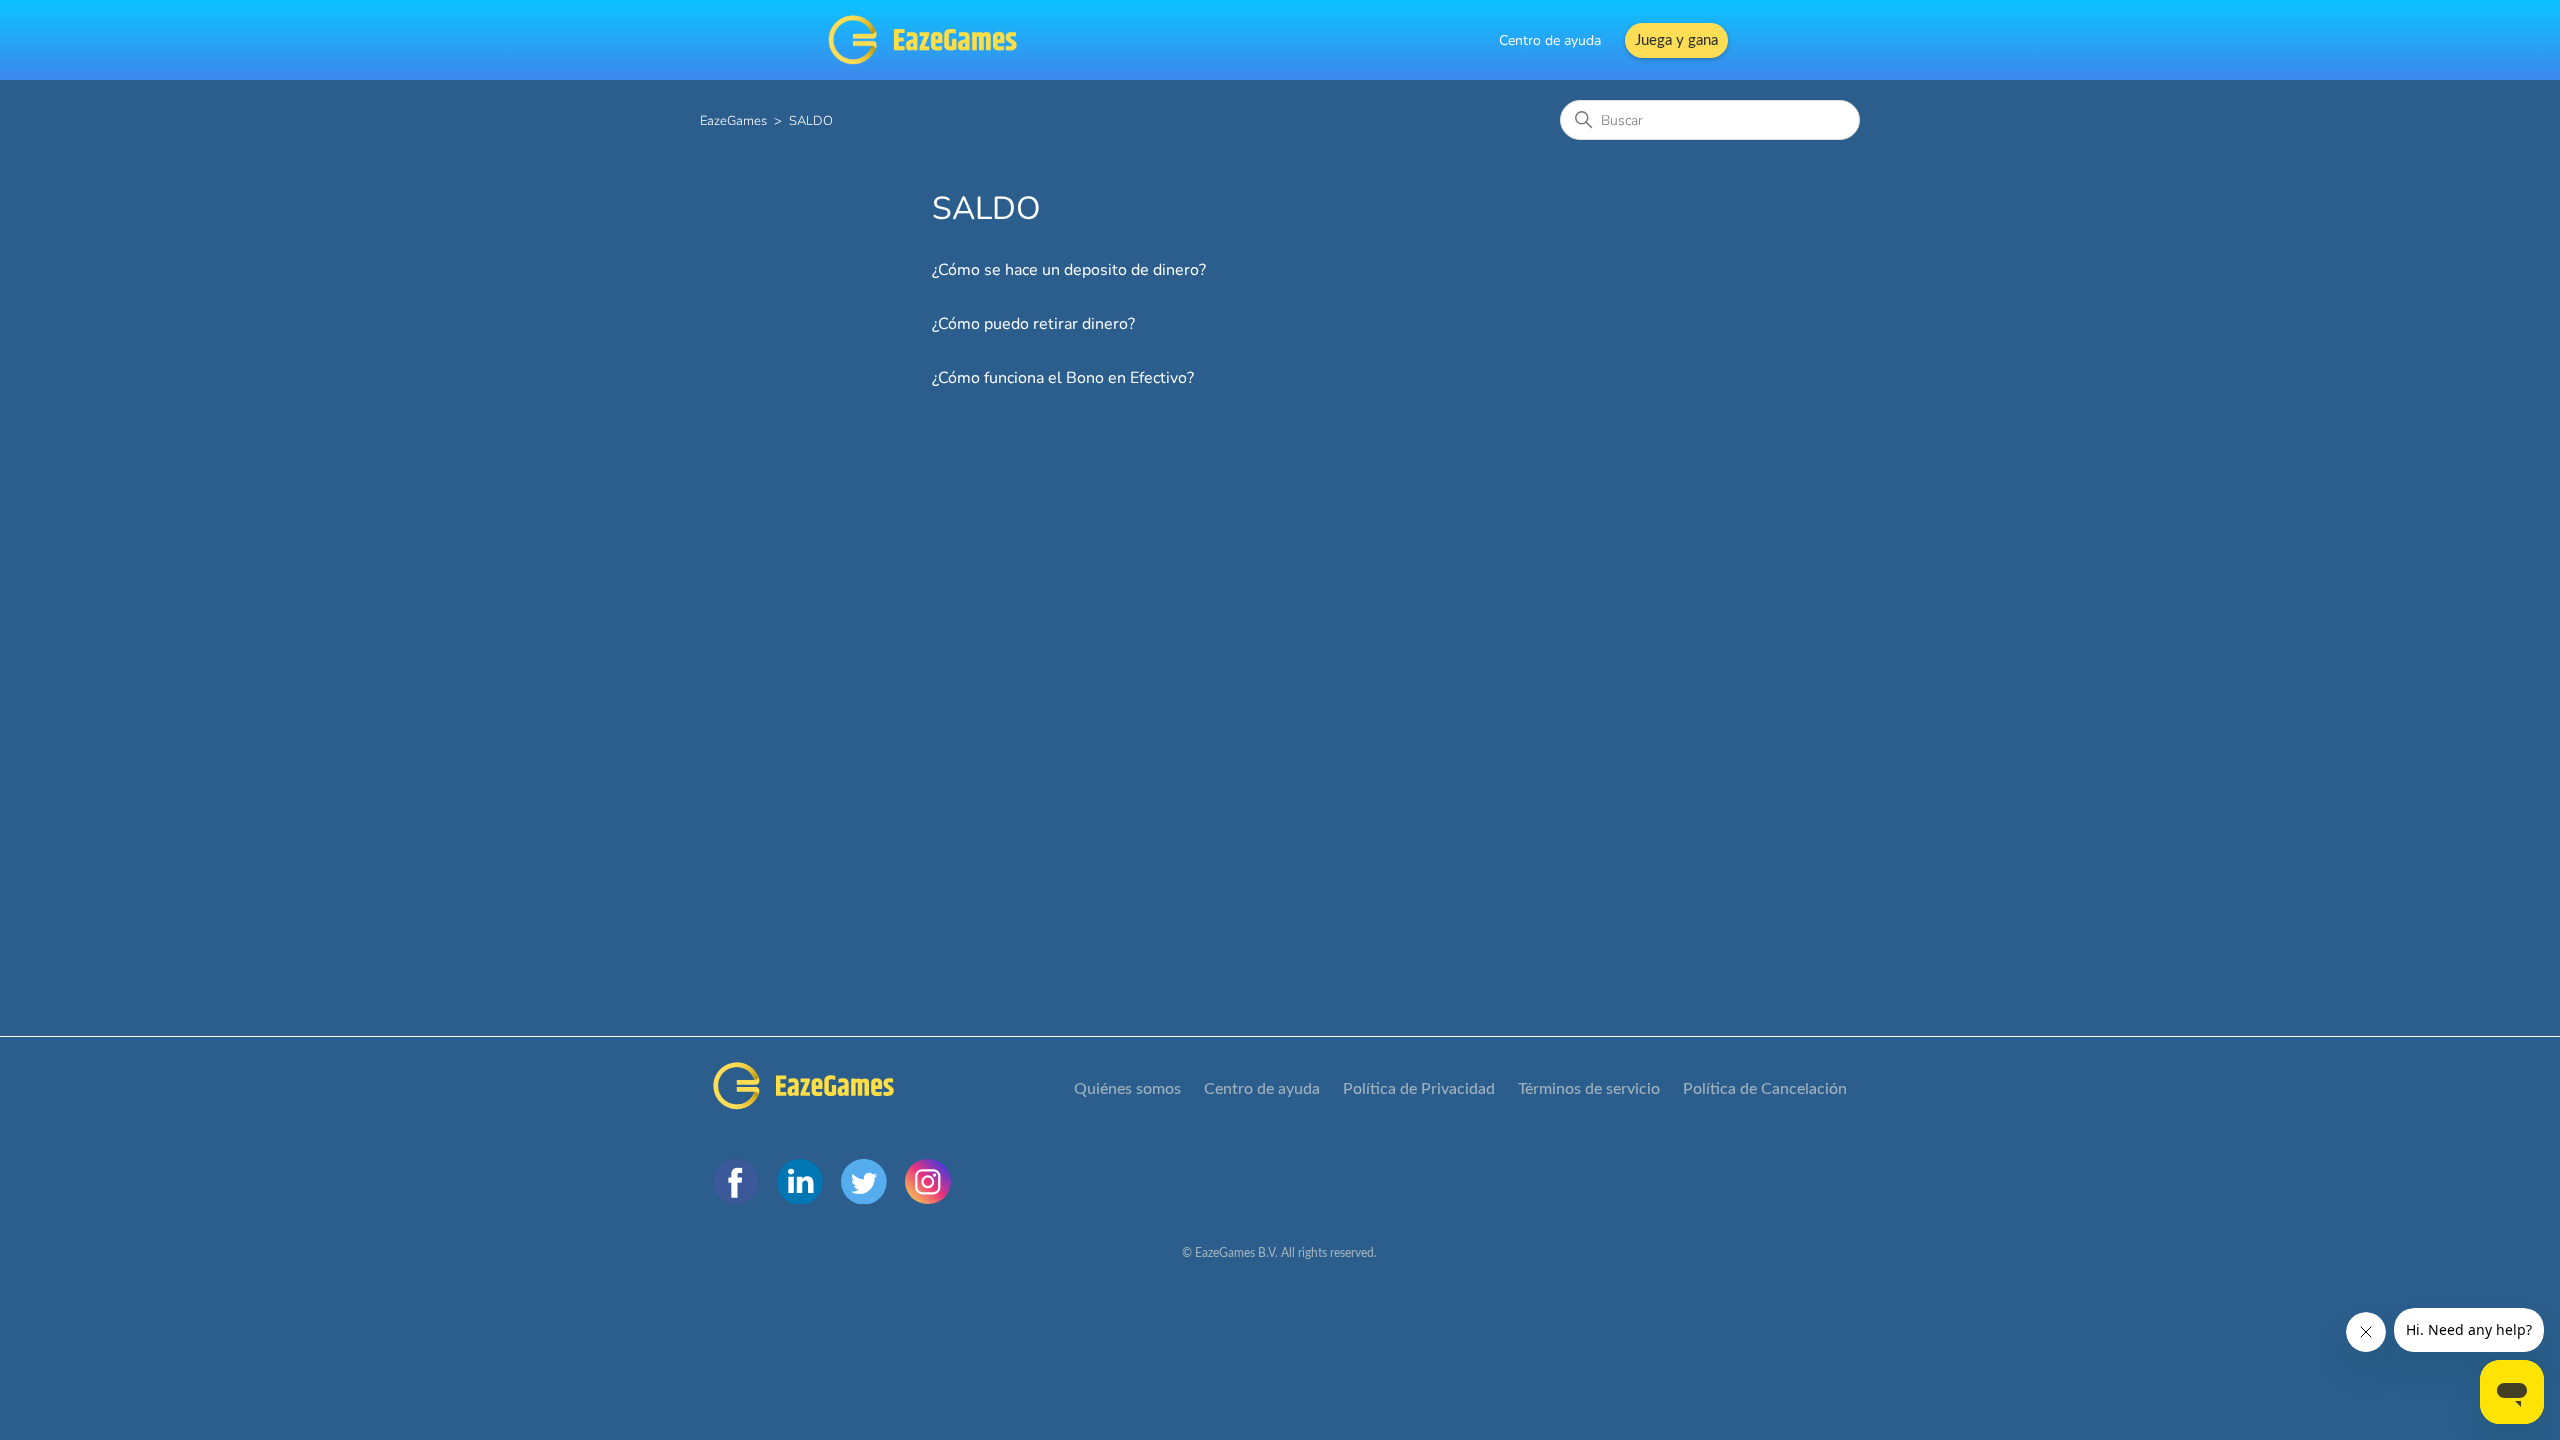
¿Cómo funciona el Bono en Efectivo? (1063, 378)
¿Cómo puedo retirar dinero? (1033, 324)
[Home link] (803, 1089)
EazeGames (733, 121)
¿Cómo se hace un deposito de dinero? (1069, 270)
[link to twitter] (864, 1182)
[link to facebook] (736, 1182)
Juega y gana (1676, 40)
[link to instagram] (928, 1182)
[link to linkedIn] (800, 1182)
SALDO (811, 121)
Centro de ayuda (1550, 40)
